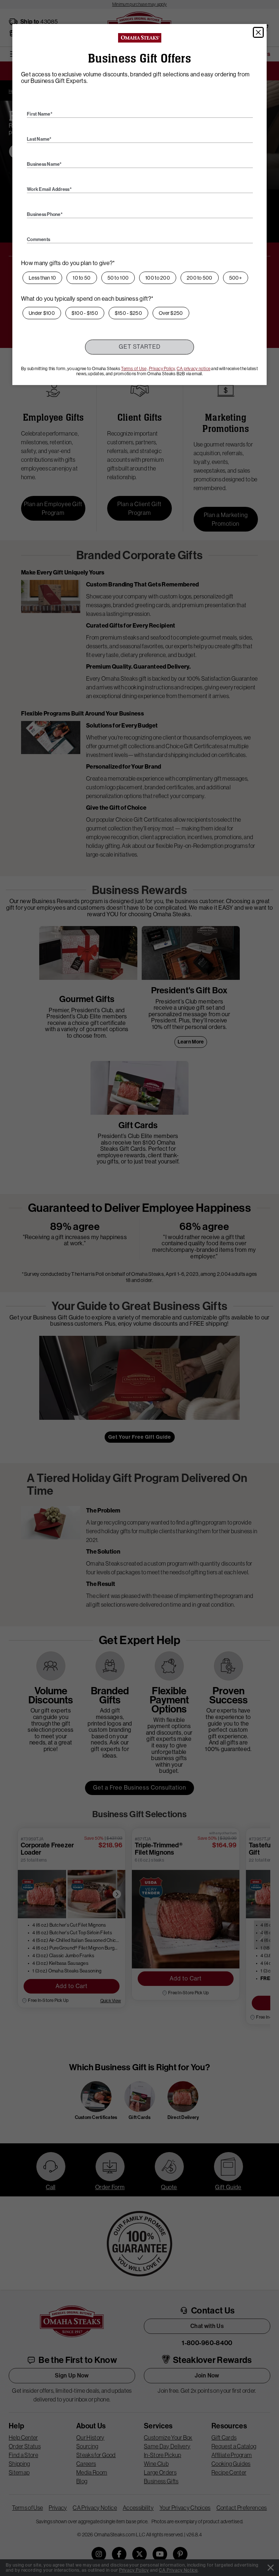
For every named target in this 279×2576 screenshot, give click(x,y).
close (258, 32)
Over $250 (171, 313)
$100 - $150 (85, 313)
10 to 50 (82, 278)
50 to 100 (118, 278)
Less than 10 (42, 278)
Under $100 (42, 313)
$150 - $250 (128, 313)
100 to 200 (158, 278)
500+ (236, 278)
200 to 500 (200, 278)
